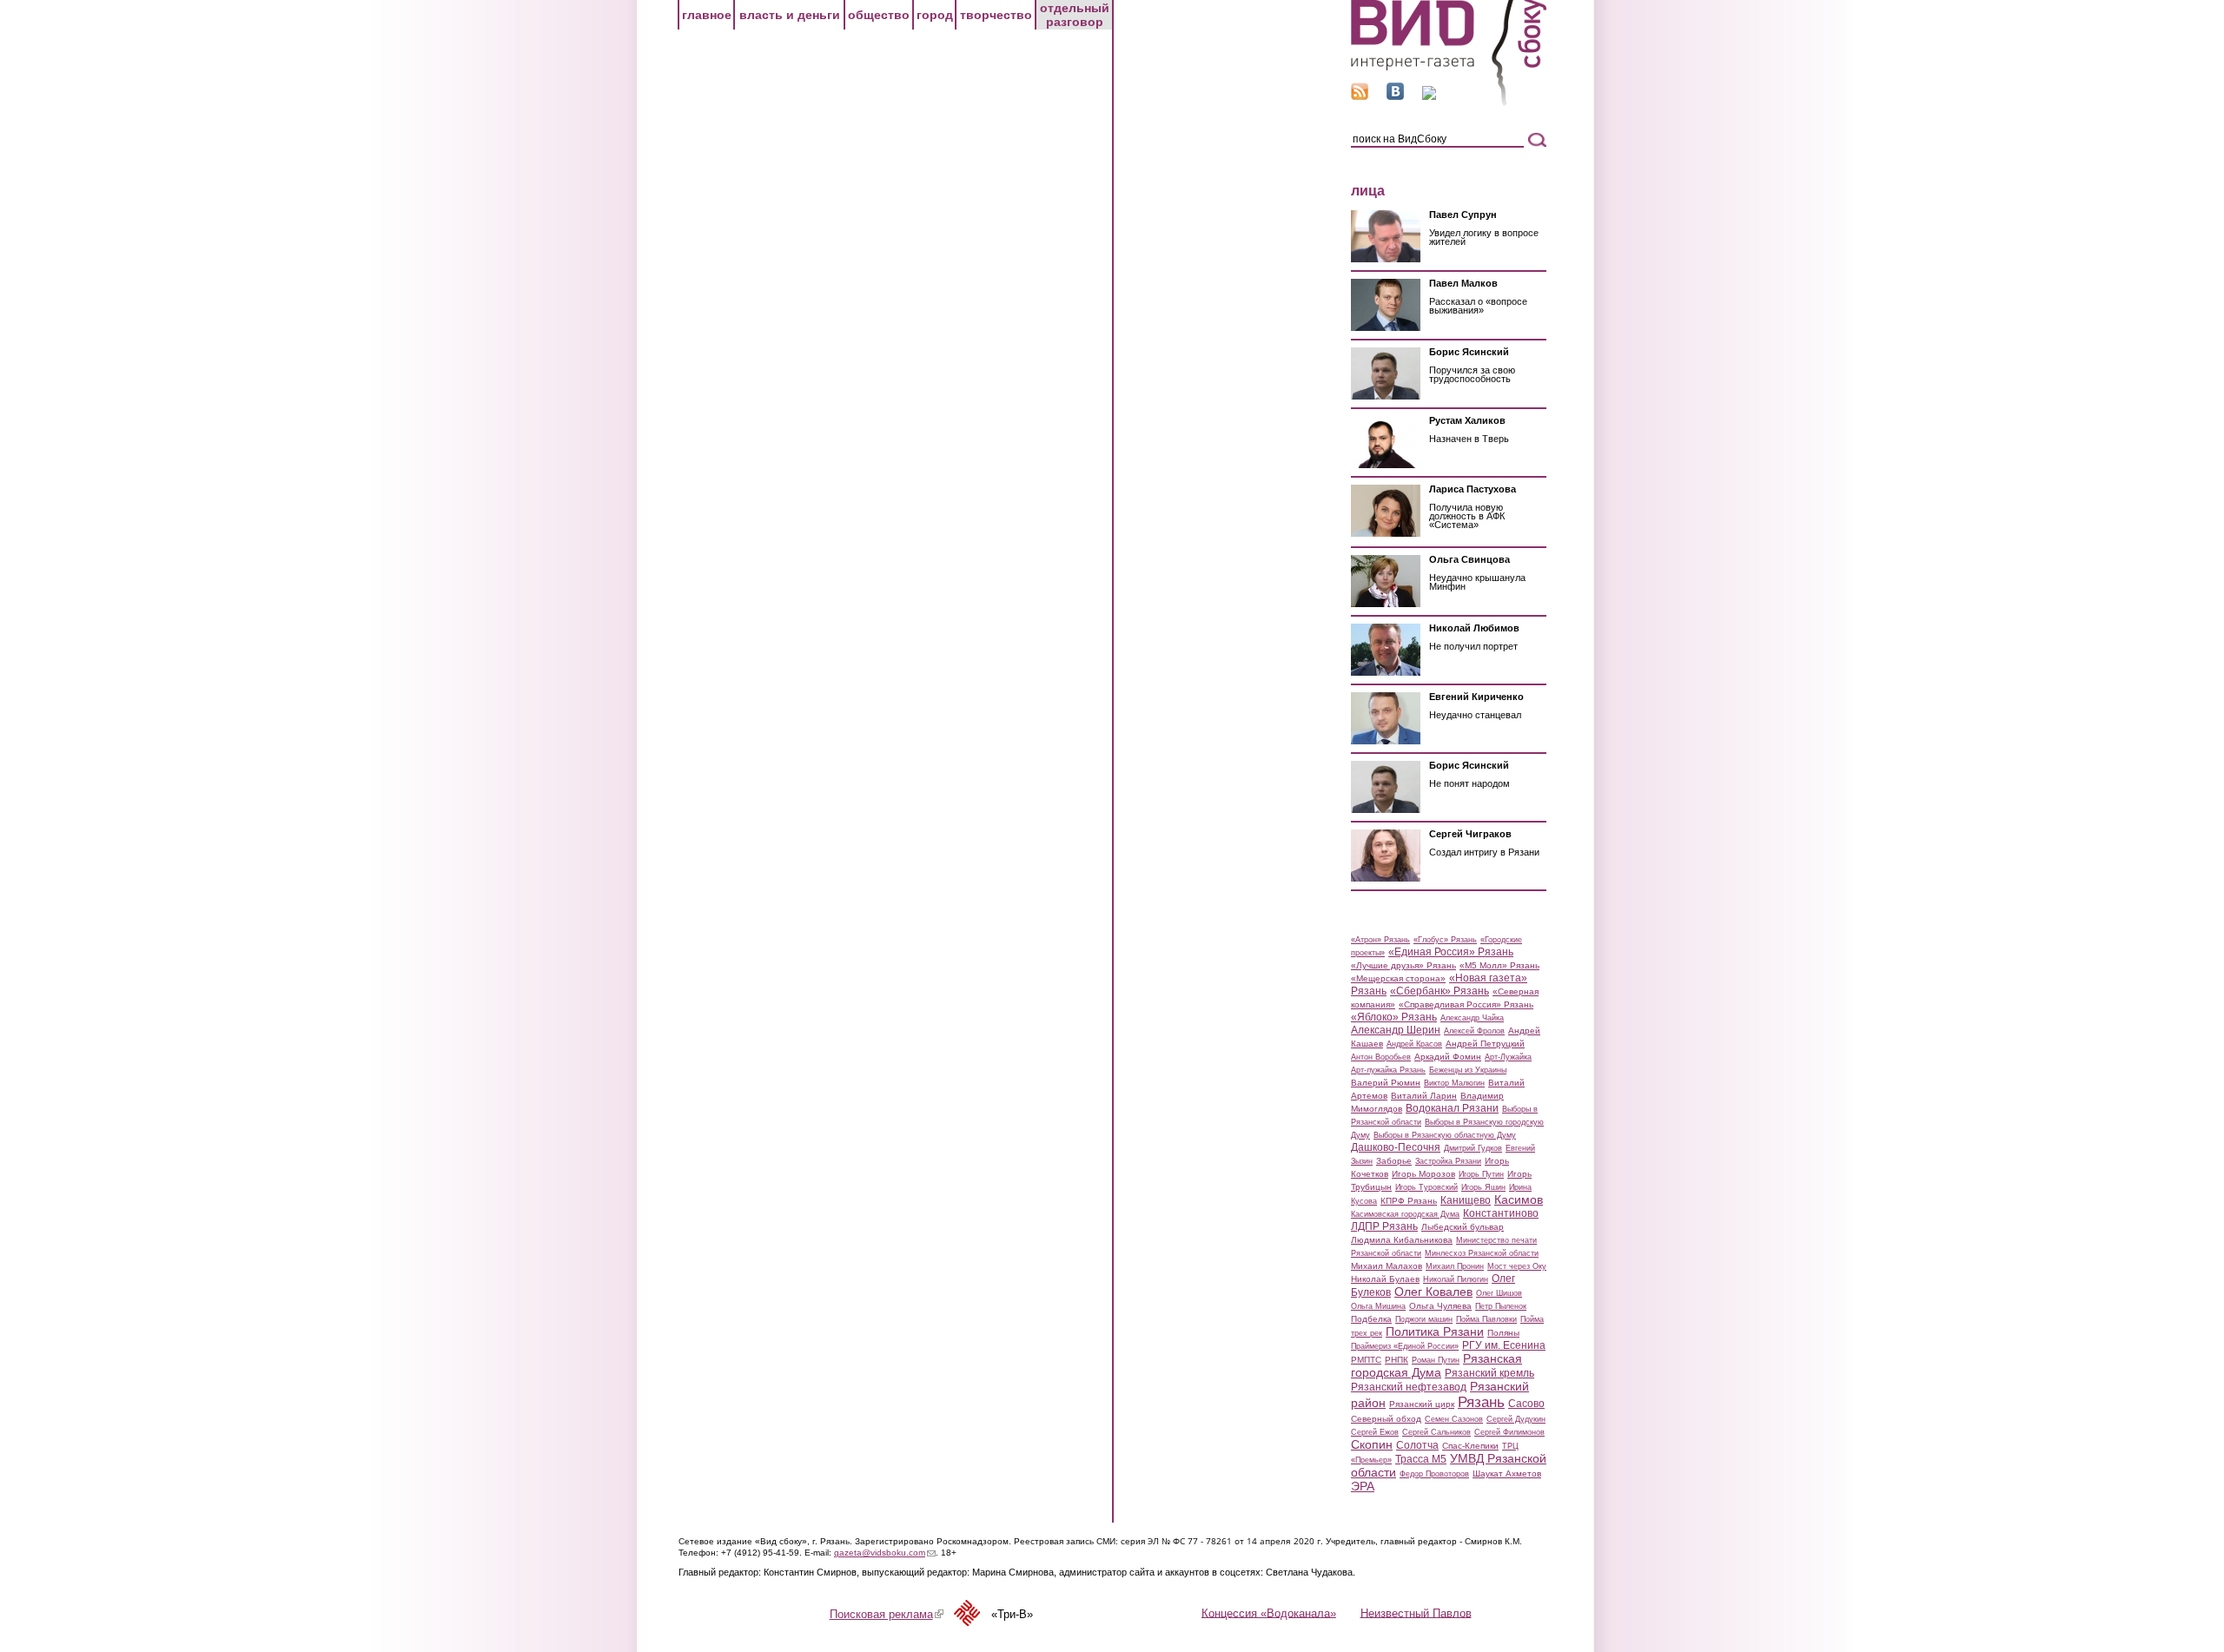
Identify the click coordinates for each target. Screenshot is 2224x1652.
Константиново (1501, 1213)
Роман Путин (1436, 1360)
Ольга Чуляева (1440, 1306)
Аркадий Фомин (1448, 1057)
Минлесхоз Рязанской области (1482, 1253)
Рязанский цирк (1422, 1404)
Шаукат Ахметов (1507, 1474)
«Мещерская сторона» (1398, 978)
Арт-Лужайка (1508, 1057)
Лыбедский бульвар (1463, 1227)
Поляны (1503, 1333)
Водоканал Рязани (1452, 1108)
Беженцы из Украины (1468, 1070)
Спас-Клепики (1470, 1446)
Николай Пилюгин (1456, 1279)
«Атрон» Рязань (1380, 940)
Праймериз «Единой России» (1405, 1346)
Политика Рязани (1435, 1332)
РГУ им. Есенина (1504, 1345)
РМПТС (1366, 1360)
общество (879, 15)
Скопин (1372, 1444)
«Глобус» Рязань (1445, 940)
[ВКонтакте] (1395, 96)
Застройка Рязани (1448, 1161)
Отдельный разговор (1075, 15)
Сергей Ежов (1375, 1432)
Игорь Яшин (1483, 1187)
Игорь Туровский (1426, 1187)
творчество (996, 15)
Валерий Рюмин (1386, 1083)
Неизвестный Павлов (1416, 1612)
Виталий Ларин (1424, 1096)
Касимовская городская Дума (1405, 1214)
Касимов (1519, 1199)
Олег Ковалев (1433, 1292)
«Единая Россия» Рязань (1451, 952)
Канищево (1466, 1200)
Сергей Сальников (1436, 1432)
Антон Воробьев (1381, 1057)
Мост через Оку (1517, 1266)
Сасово (1526, 1404)
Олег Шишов (1499, 1293)
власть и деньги (790, 15)
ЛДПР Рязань (1384, 1226)
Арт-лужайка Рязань (1388, 1070)
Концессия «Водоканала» (1269, 1612)
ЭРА (1363, 1486)
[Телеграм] (1429, 96)
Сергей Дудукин (1516, 1419)
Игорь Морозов (1423, 1174)
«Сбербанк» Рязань (1440, 991)
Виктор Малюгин (1454, 1083)
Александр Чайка (1472, 1018)
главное (707, 15)
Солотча (1417, 1445)
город (935, 15)
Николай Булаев (1385, 1279)
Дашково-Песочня (1396, 1147)
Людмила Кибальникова (1402, 1240)
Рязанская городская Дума (1436, 1365)
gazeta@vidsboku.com (885, 1553)
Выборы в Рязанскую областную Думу (1445, 1135)
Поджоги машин (1424, 1319)
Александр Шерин (1396, 1030)
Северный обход (1386, 1419)
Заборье (1394, 1161)
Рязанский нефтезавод (1409, 1387)
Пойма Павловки (1486, 1319)
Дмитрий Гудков (1473, 1148)
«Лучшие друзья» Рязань (1403, 965)
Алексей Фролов (1474, 1031)
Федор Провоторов (1434, 1474)
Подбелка (1371, 1319)
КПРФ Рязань (1409, 1201)
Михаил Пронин (1455, 1266)
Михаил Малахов (1387, 1266)
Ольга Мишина (1378, 1306)
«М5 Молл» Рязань (1499, 965)
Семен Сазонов (1454, 1419)
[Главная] (1449, 103)
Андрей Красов (1414, 1044)
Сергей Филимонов (1509, 1432)
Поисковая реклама (887, 1614)
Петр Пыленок (1501, 1306)
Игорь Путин (1481, 1174)
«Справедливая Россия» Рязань (1466, 1004)
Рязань (1481, 1402)
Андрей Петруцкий (1485, 1044)
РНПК (1397, 1360)
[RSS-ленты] (1360, 96)
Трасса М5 (1421, 1459)
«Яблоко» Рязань (1394, 1017)
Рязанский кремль (1489, 1373)
